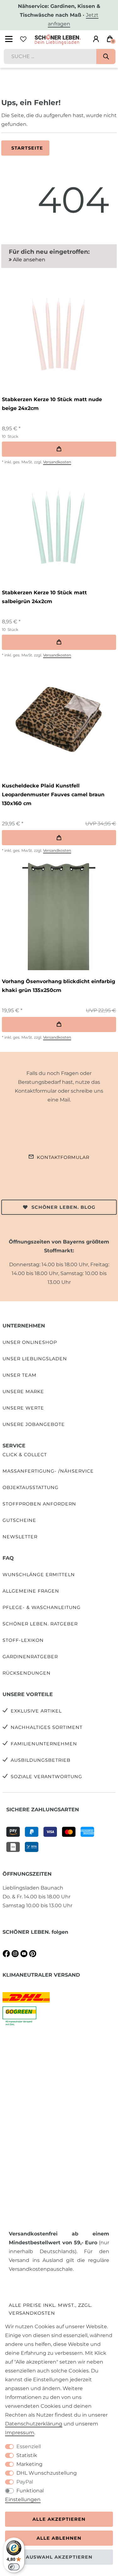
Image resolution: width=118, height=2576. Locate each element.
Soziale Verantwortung (46, 1777)
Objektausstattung (31, 1487)
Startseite (27, 148)
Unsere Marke (23, 1392)
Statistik (27, 2455)
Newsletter (20, 1537)
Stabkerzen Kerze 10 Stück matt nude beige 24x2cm (52, 404)
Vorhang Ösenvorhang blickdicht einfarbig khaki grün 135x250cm (59, 986)
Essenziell (29, 2446)
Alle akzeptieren (59, 2519)
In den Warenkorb (59, 449)
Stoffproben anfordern (39, 1504)
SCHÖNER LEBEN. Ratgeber (40, 1624)
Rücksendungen (27, 1673)
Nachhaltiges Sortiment (47, 1727)
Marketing (29, 2464)
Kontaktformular (63, 1157)
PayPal (25, 2482)
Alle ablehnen (59, 2538)
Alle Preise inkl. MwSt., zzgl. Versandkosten (51, 2309)
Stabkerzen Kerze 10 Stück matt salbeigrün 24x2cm (44, 597)
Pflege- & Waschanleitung (42, 1607)
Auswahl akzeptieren (59, 2557)
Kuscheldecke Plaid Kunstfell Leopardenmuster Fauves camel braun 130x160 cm (53, 795)
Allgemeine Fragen (31, 1591)
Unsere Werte (23, 1408)
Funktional (30, 2491)
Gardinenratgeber (30, 1657)
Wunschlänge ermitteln (39, 1575)
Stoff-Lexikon (23, 1640)
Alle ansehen (28, 260)
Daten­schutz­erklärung (34, 2424)
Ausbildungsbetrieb (41, 1760)
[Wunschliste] (23, 39)
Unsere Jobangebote (34, 1424)
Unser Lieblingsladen (35, 1359)
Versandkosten (57, 462)
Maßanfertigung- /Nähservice (48, 1471)
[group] (58, 333)
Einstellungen (23, 2499)
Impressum (20, 2433)
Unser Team (20, 1375)
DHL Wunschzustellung (47, 2473)
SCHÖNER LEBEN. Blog (63, 1207)
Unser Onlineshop (30, 1342)
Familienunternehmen (44, 1744)
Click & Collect (25, 1455)
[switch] (14, 2567)
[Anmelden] (96, 39)
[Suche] (106, 56)
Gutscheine (19, 1520)
